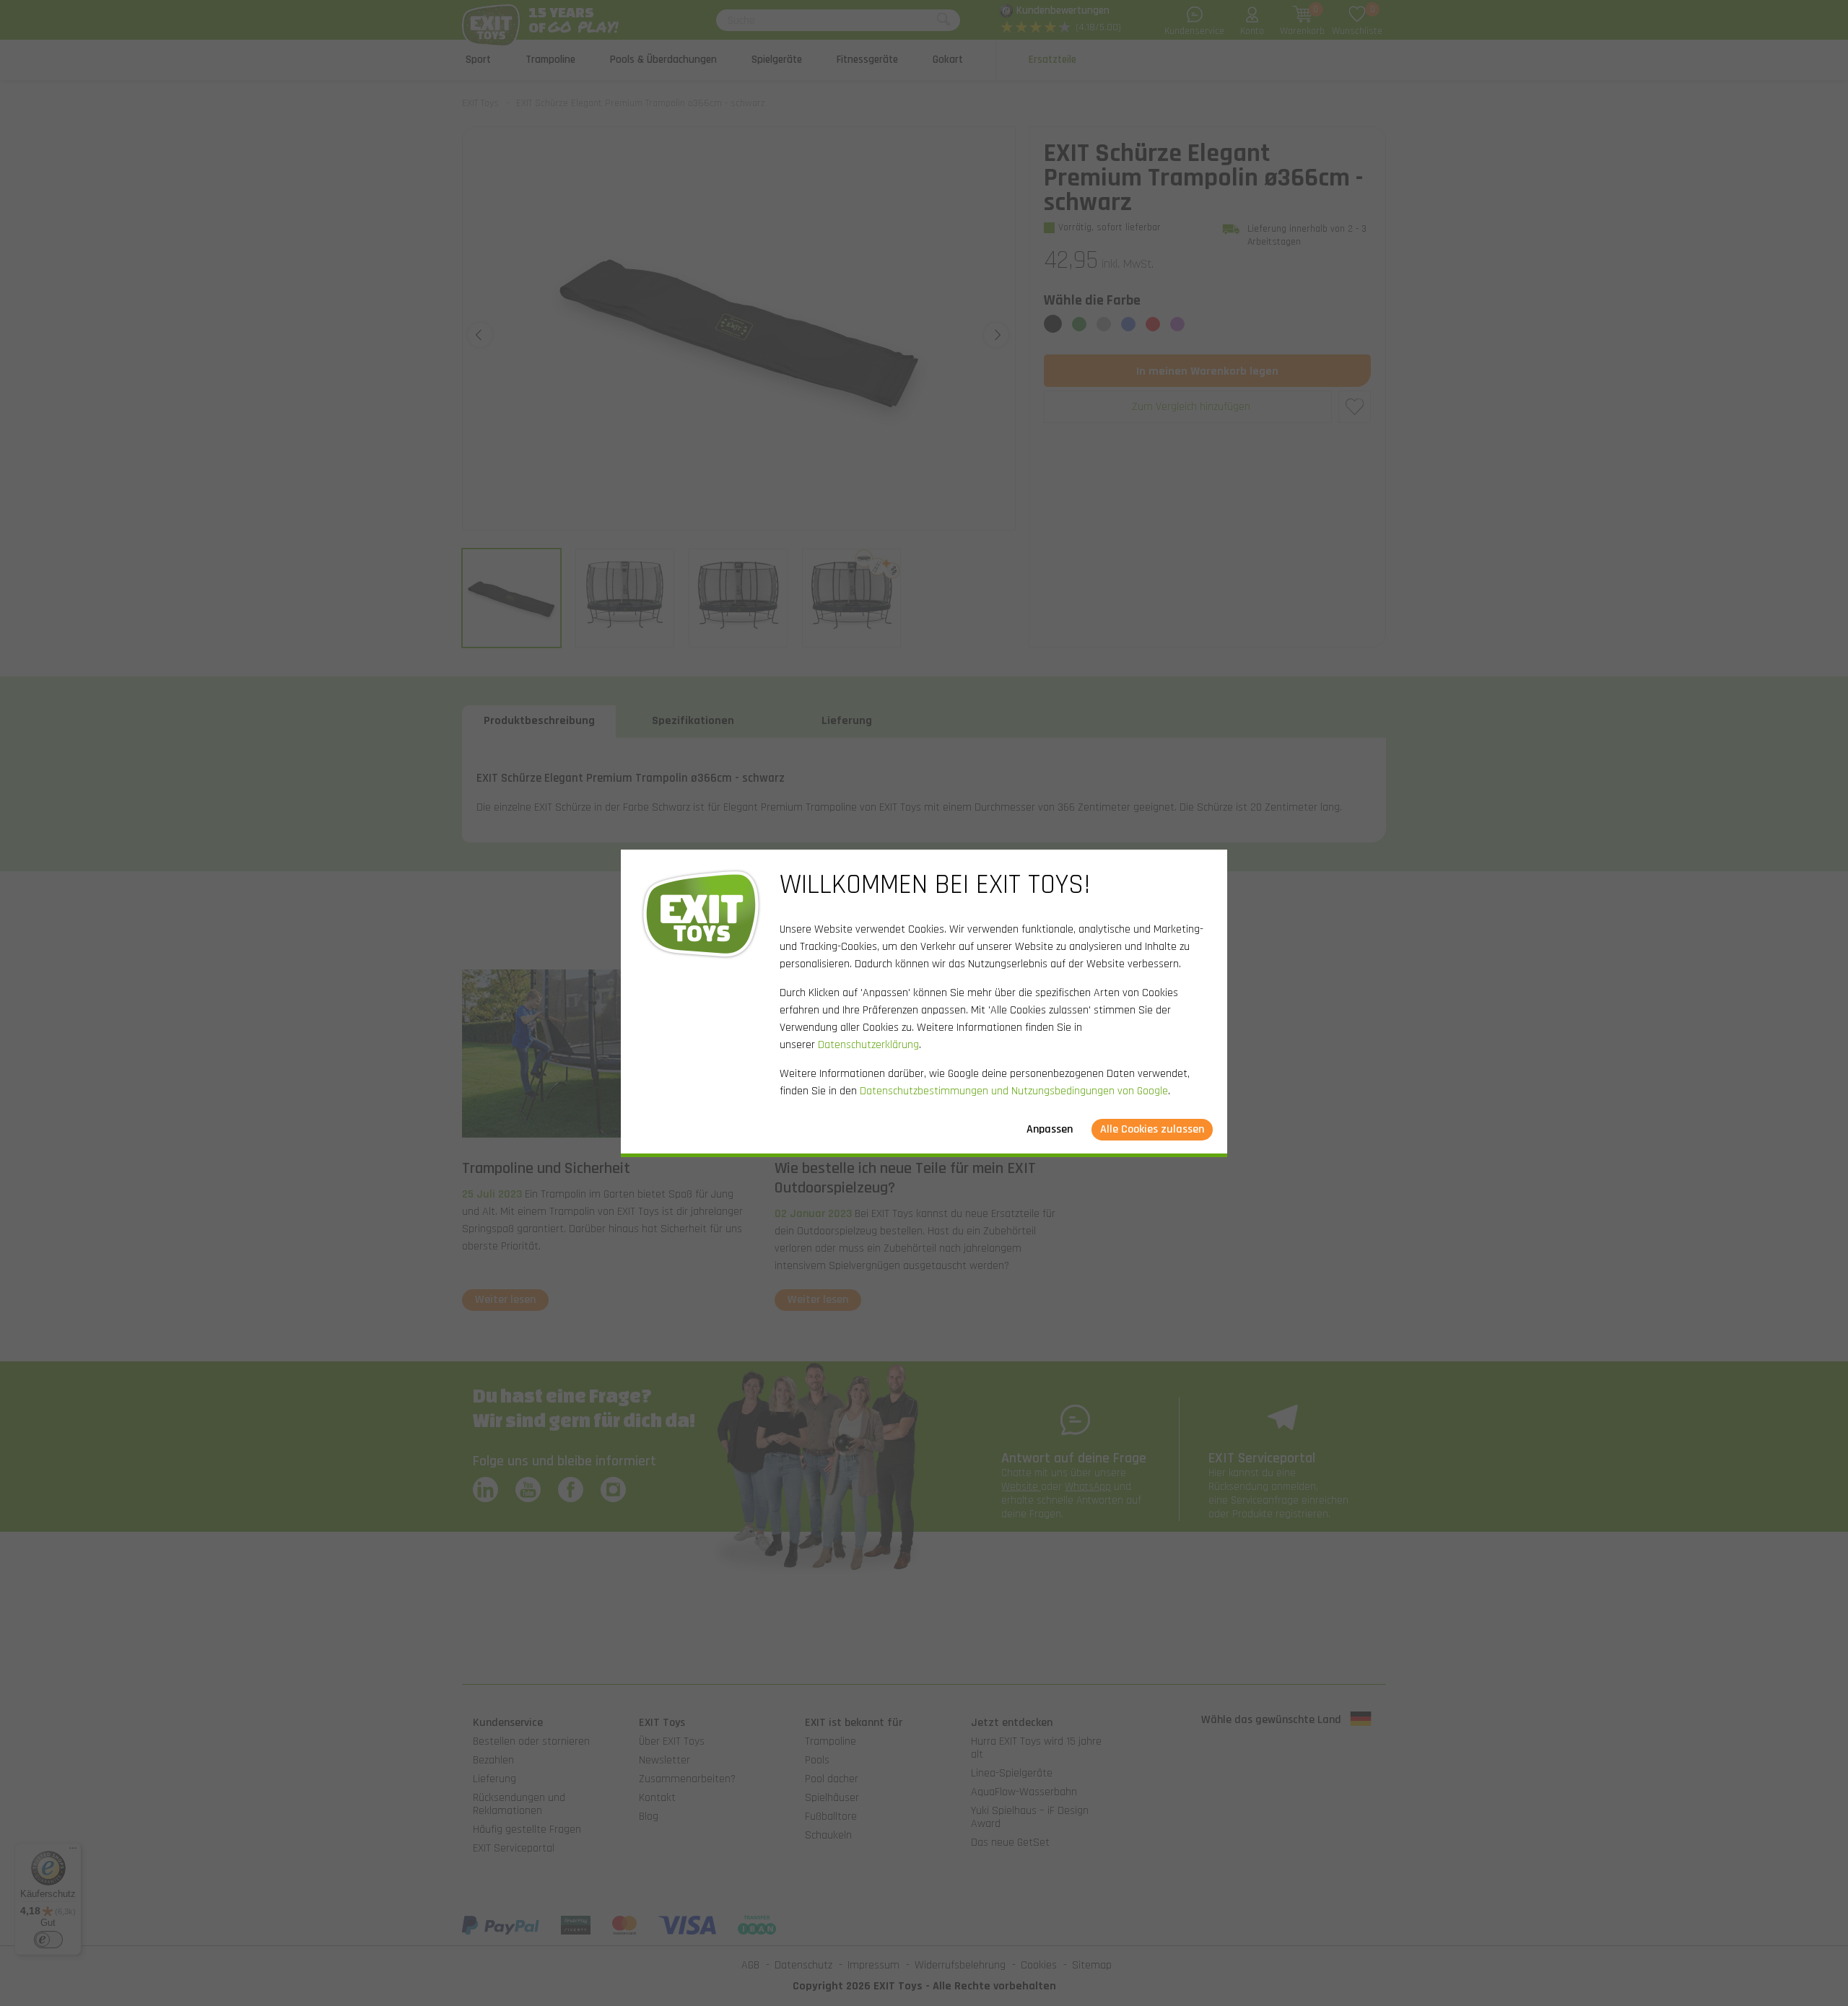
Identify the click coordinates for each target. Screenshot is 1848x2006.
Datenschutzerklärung (868, 1045)
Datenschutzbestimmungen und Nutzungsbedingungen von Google (1014, 1091)
